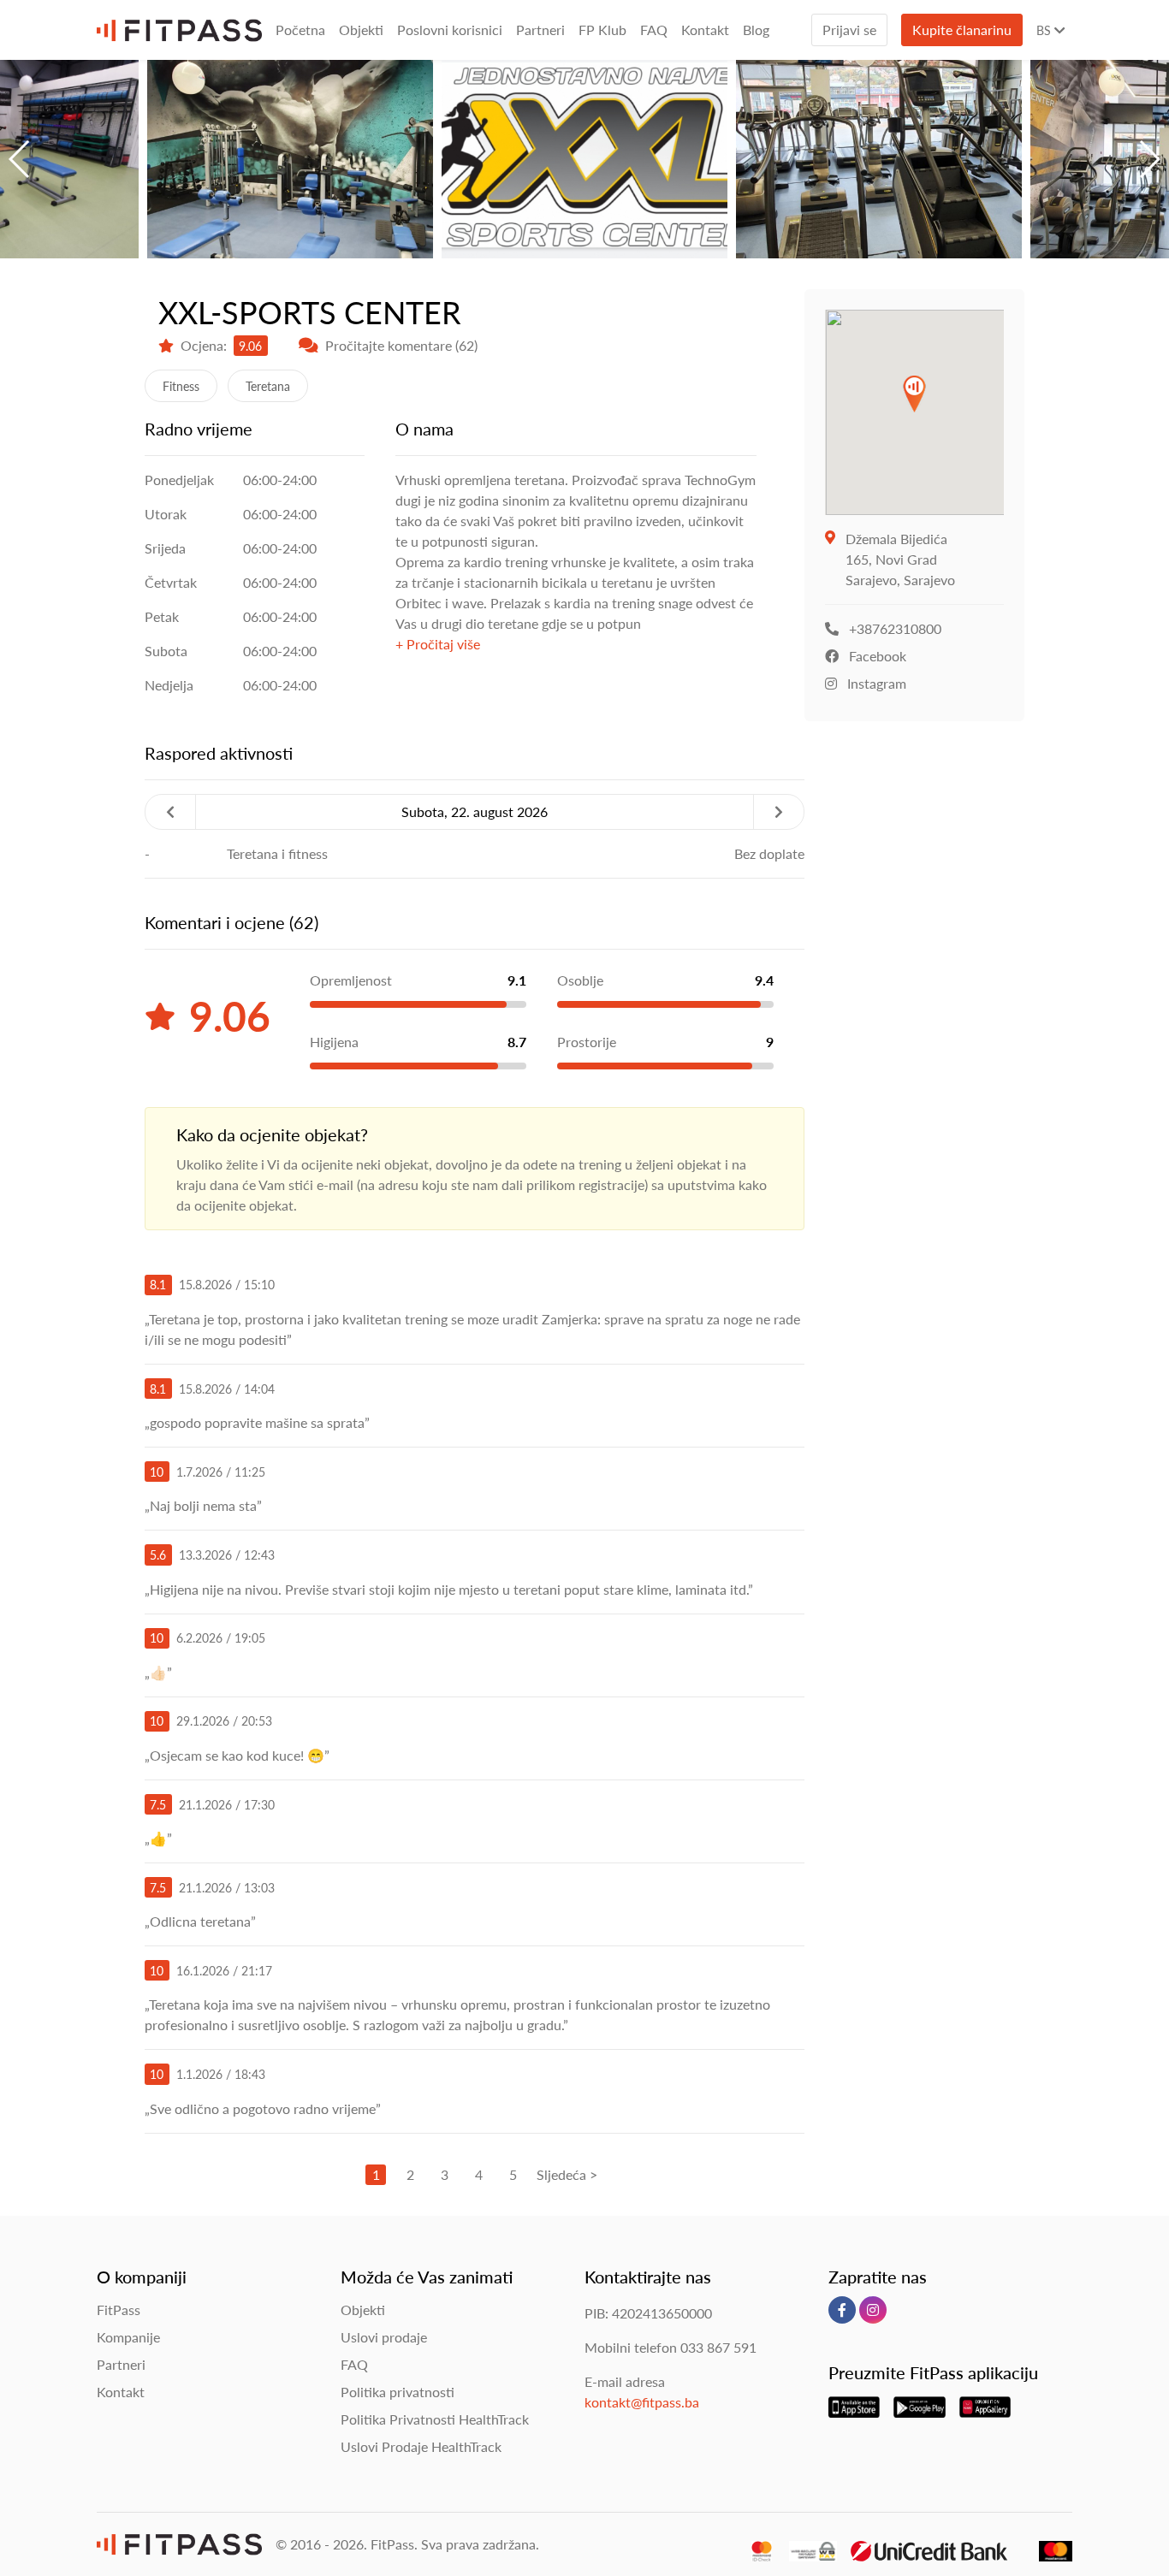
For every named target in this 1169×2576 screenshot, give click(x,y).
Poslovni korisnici (450, 30)
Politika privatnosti (398, 2392)
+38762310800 (895, 628)
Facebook (878, 656)
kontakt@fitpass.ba (642, 2402)
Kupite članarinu (962, 30)
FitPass (119, 2310)
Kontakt (705, 30)
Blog (756, 30)
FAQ (654, 30)
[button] (20, 159)
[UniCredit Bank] (923, 2542)
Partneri (540, 30)
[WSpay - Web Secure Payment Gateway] (807, 2542)
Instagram (877, 683)
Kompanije (128, 2337)
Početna (300, 30)
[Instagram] (873, 2310)
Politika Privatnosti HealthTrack (435, 2419)
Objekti (361, 30)
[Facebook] (842, 2310)
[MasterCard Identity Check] (755, 2542)
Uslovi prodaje (384, 2337)
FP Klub (602, 30)
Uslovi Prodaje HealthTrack (421, 2446)
